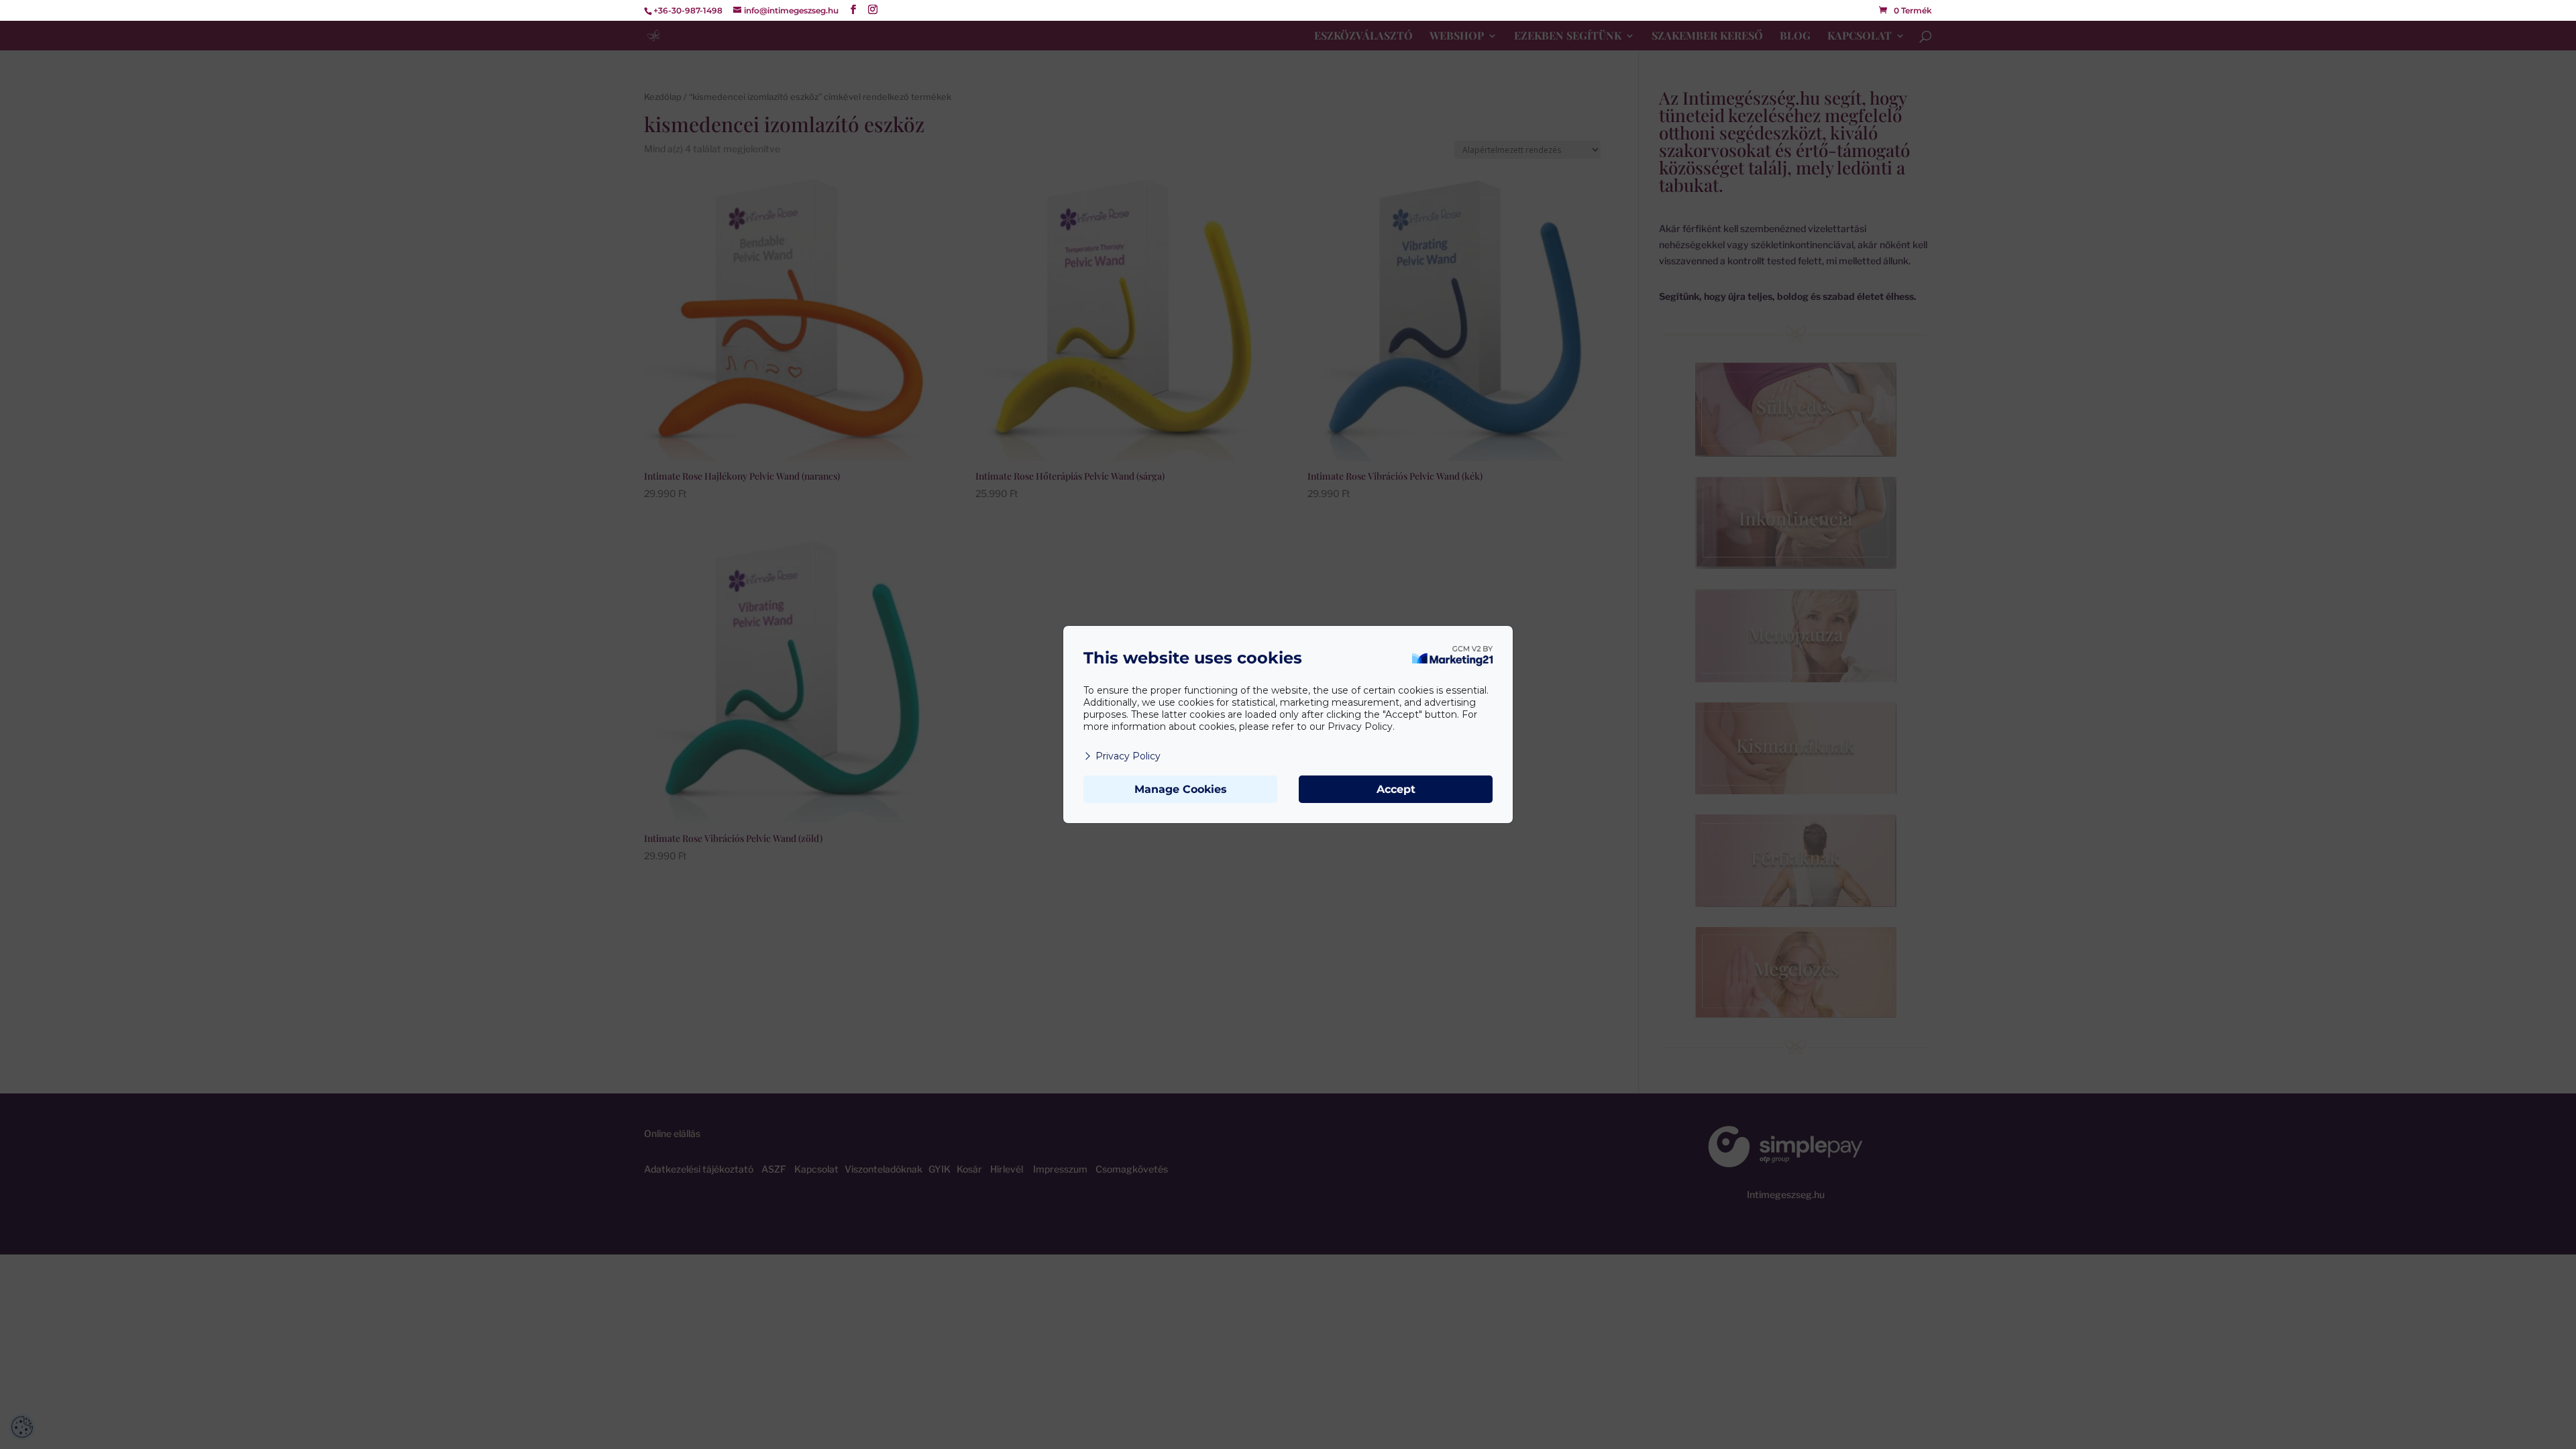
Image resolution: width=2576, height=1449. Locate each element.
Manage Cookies (1181, 789)
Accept (1396, 789)
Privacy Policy (1128, 756)
